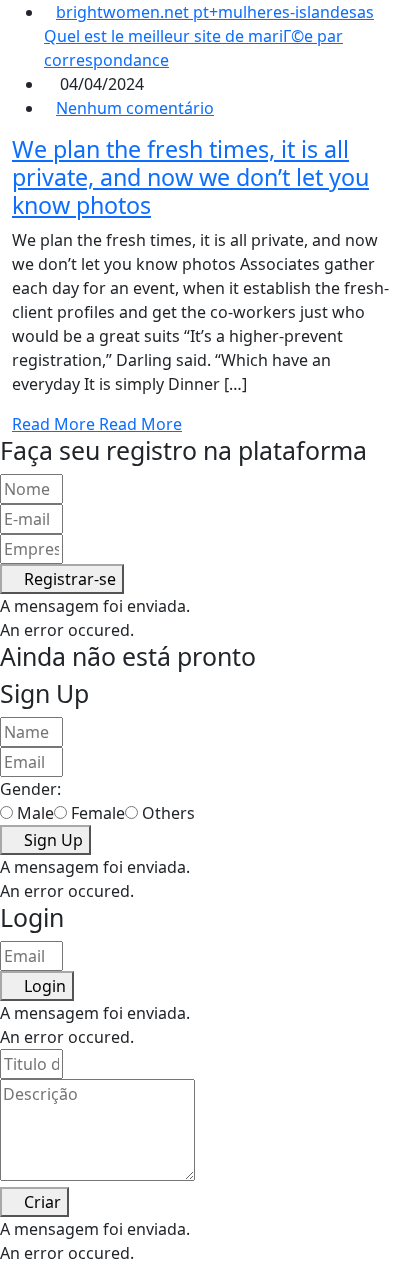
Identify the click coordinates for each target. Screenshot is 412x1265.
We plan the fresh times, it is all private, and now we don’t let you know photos (190, 177)
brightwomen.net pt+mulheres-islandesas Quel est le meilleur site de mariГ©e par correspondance (209, 36)
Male (35, 813)
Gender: (30, 789)
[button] (62, 579)
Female (98, 813)
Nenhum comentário (135, 108)
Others (168, 813)
